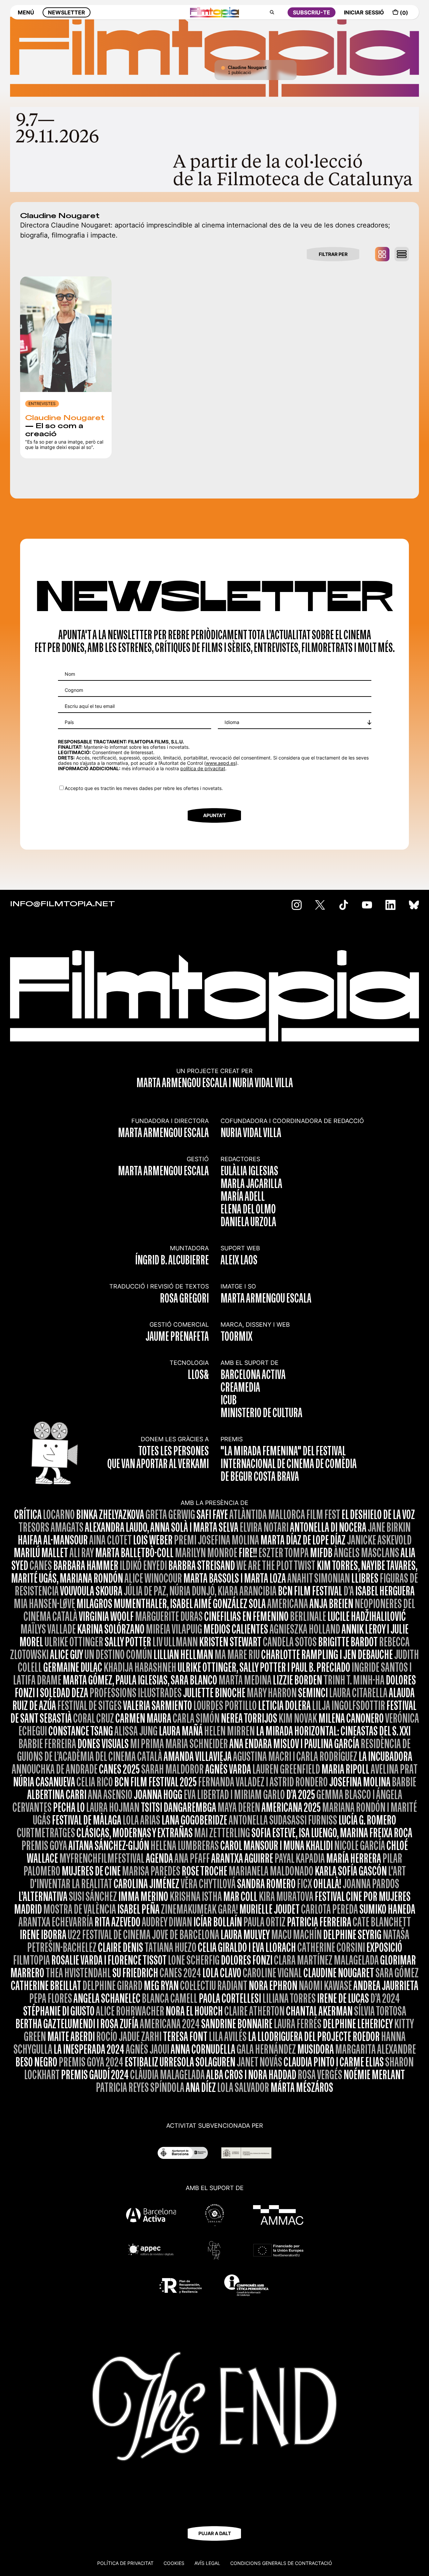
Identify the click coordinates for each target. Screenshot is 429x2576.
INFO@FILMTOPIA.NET (63, 904)
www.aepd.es (221, 763)
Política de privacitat (125, 2563)
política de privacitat (203, 768)
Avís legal (207, 2563)
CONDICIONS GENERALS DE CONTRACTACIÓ (281, 2563)
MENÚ (26, 12)
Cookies (174, 2563)
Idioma (232, 722)
